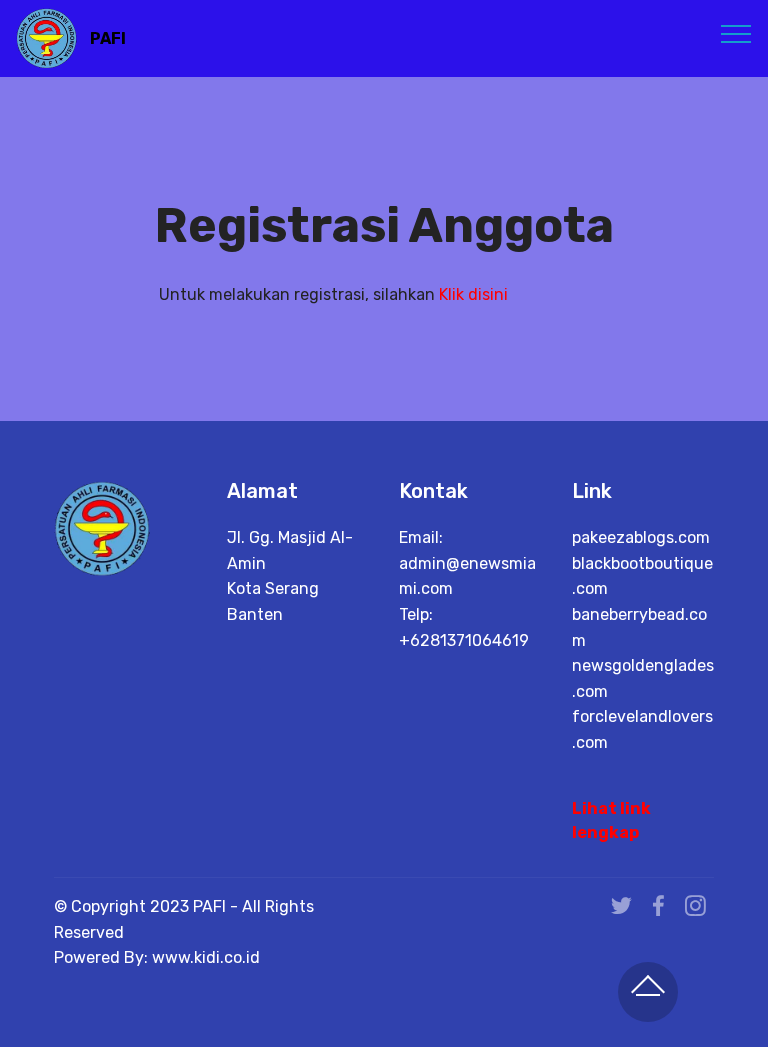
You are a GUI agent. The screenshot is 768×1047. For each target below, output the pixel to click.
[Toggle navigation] (736, 33)
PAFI (108, 38)
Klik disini (473, 294)
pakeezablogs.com (641, 537)
